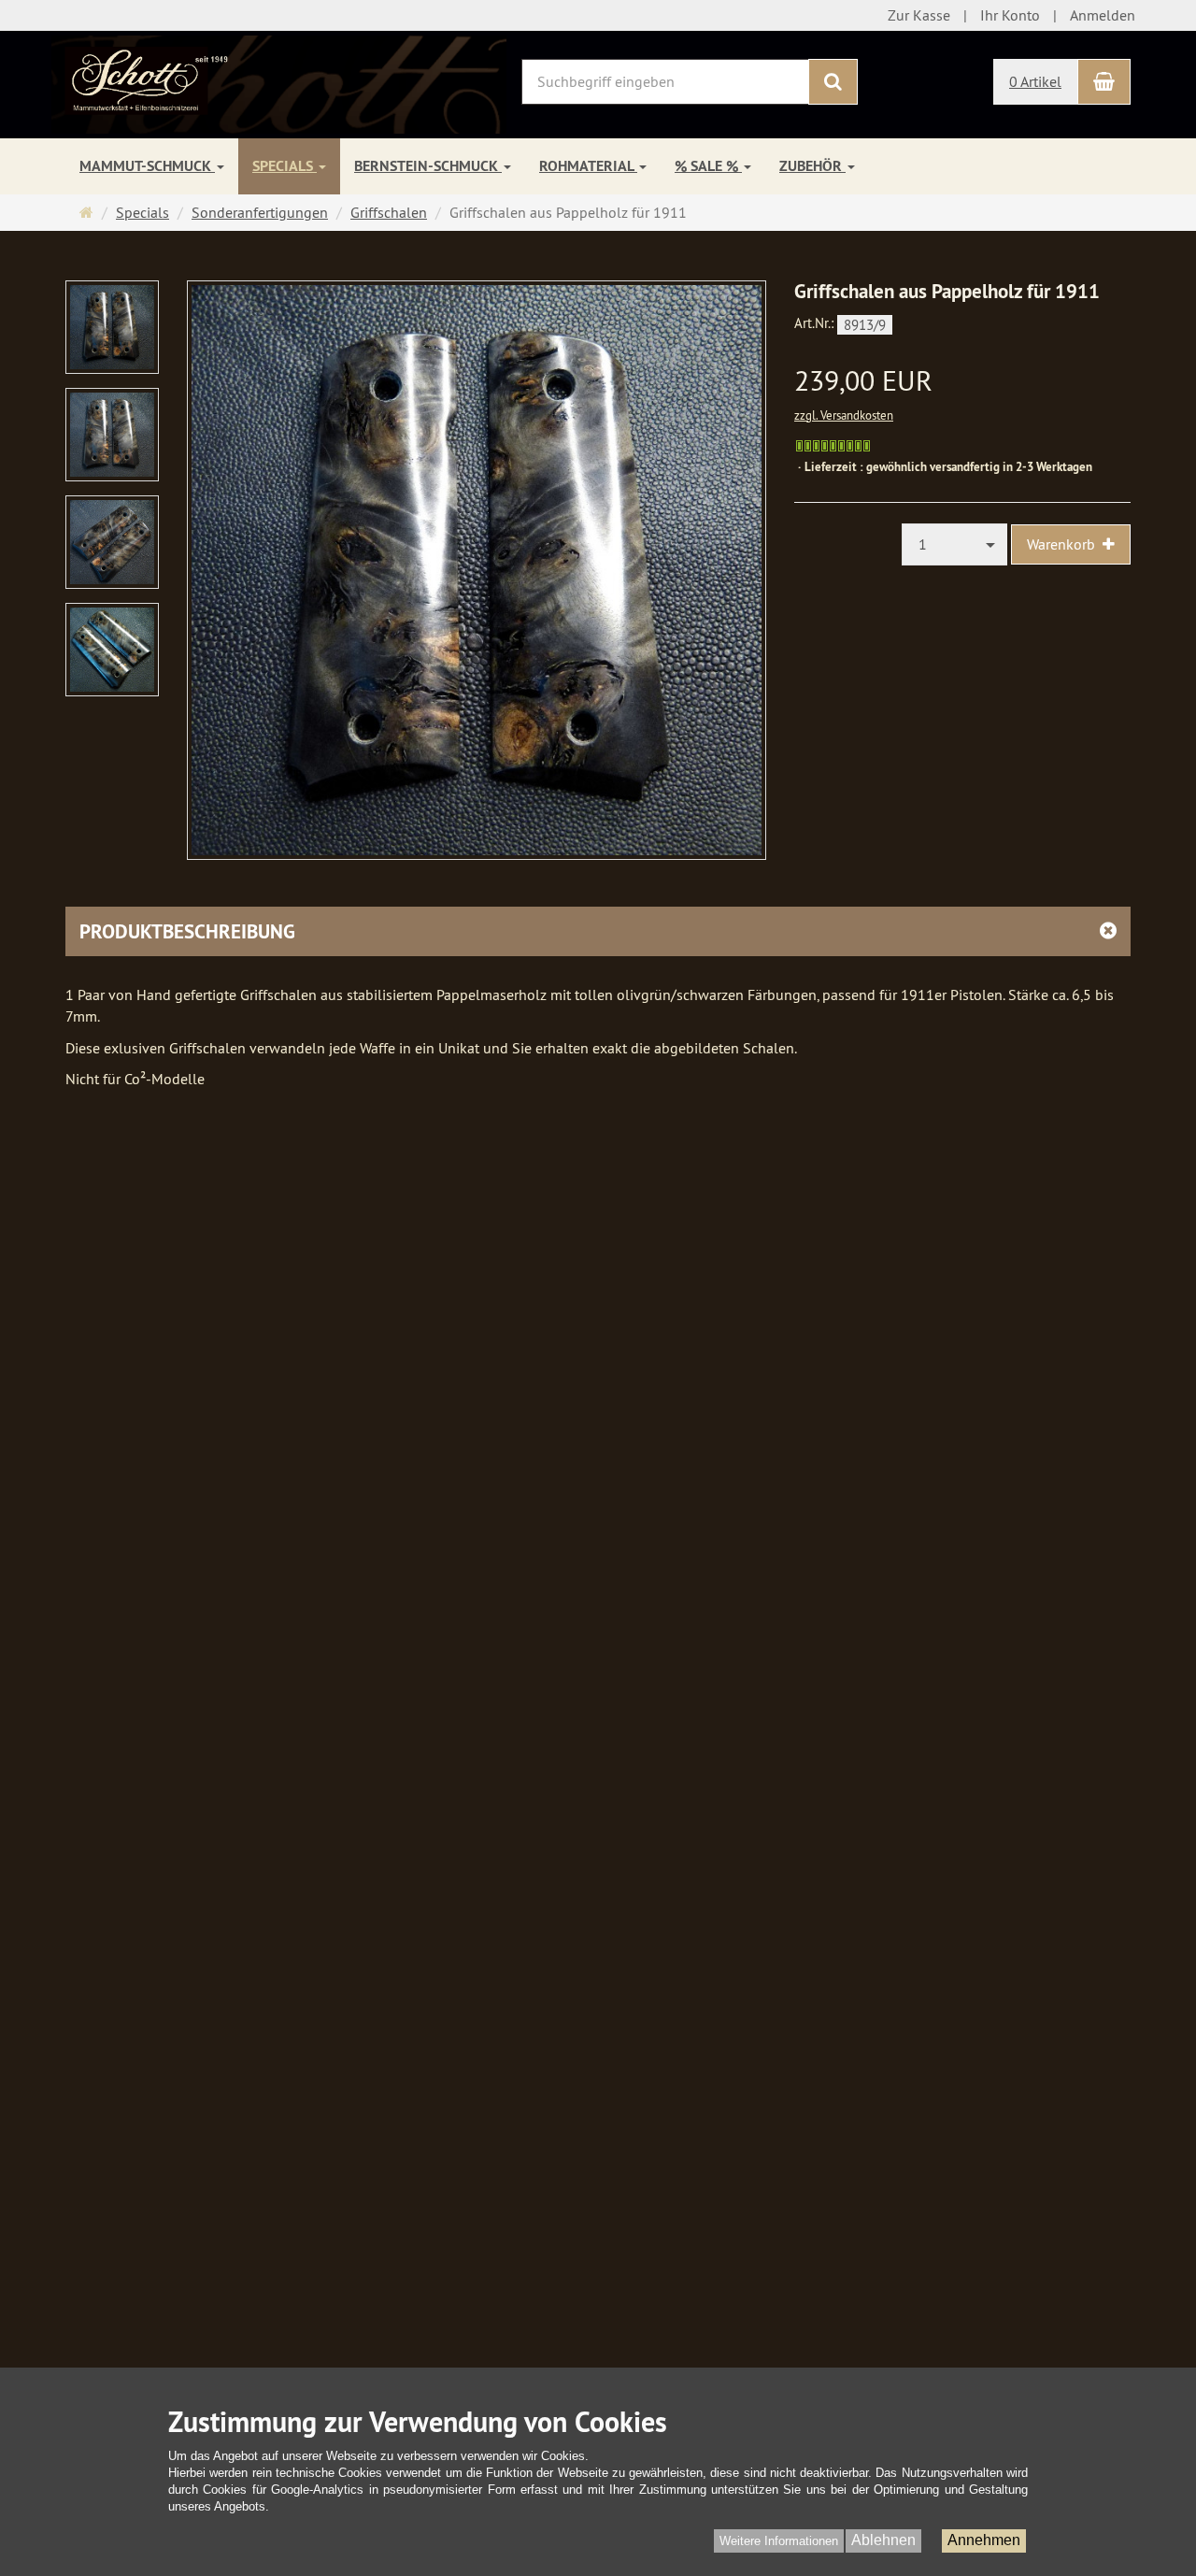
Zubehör (812, 166)
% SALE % (708, 166)
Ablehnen (883, 2540)
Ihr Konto (1010, 15)
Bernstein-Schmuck (428, 166)
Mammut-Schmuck (147, 166)
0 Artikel (1035, 81)
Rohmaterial (588, 166)
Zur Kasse (919, 15)
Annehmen (984, 2540)
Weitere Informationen (779, 2541)
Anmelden (1103, 15)
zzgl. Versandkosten (844, 415)
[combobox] (955, 544)
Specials (285, 166)
